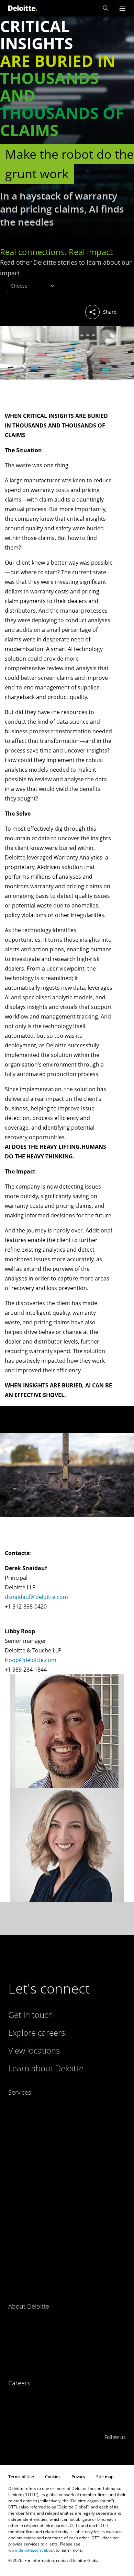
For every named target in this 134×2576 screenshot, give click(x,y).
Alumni (15, 2411)
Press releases (24, 2348)
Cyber (14, 2161)
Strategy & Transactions (34, 2271)
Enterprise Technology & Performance (49, 2202)
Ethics (15, 2361)
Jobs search (21, 2397)
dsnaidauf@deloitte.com (36, 1597)
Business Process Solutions (38, 2134)
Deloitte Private (25, 2175)
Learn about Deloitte (46, 2068)
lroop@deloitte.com (31, 1660)
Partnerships (22, 2320)
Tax (12, 2284)
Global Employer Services (35, 2216)
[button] (106, 8)
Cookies (53, 2477)
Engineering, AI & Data (32, 2188)
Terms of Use (21, 2477)
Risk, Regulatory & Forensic (37, 2257)
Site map (105, 2477)
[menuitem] (31, 313)
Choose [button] (19, 286)
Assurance (19, 2106)
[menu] (122, 8)
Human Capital (24, 2230)
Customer (19, 2147)
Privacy (78, 2477)
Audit (14, 2120)
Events (15, 2334)
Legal (14, 2243)
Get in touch (31, 2015)
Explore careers (37, 2032)
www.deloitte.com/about (31, 2550)
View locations (34, 2050)
